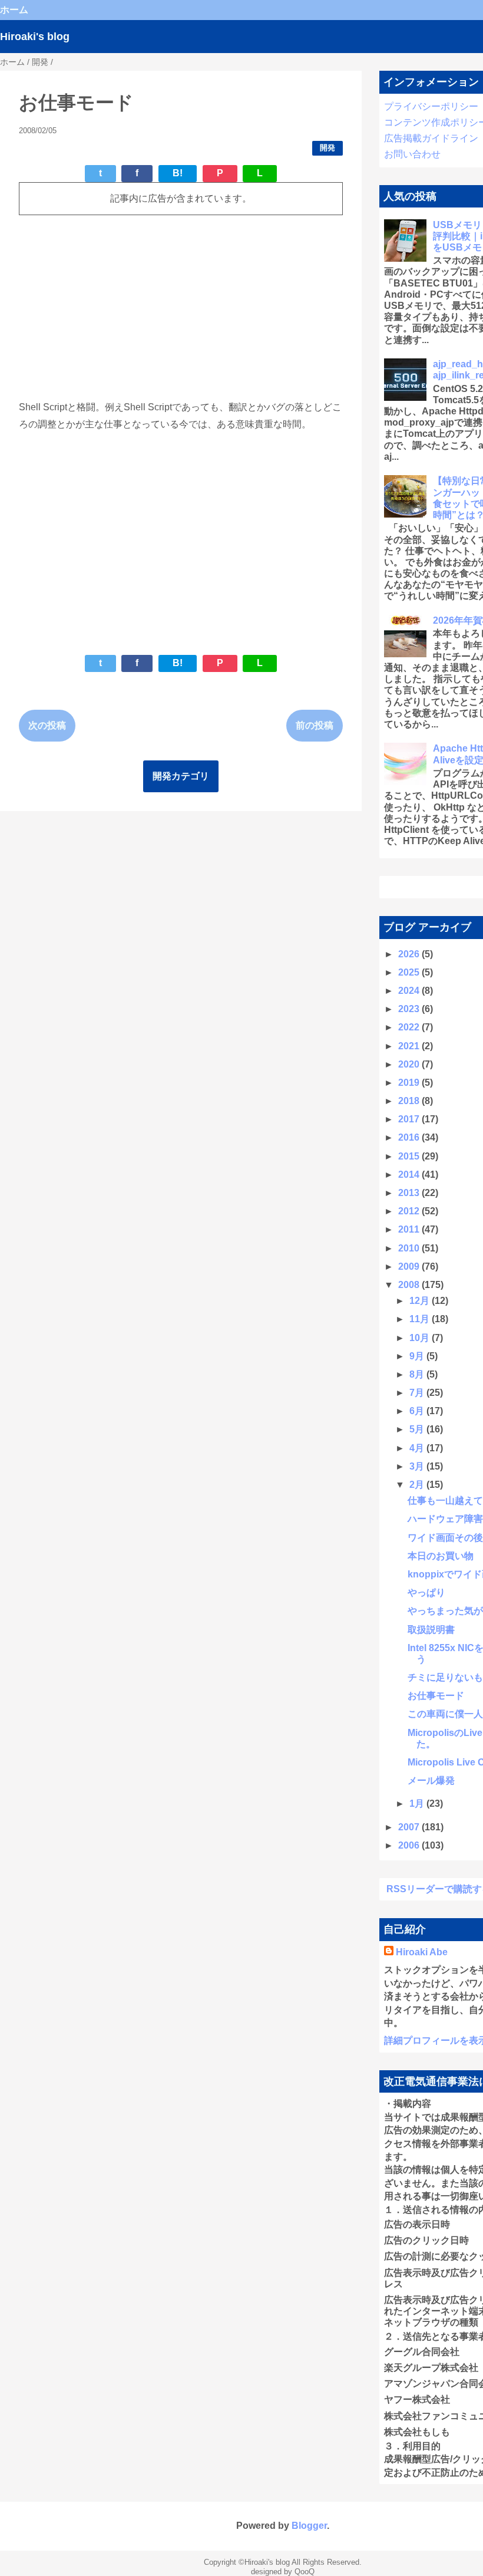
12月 (421, 1301)
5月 (418, 1429)
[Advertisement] (181, 307)
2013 (410, 1193)
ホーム (14, 10)
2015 (410, 1156)
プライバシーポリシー (431, 106)
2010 (410, 1248)
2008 (410, 1285)
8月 (418, 1374)
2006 (410, 1845)
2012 (410, 1211)
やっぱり (426, 1592)
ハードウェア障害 (445, 1519)
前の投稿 (315, 725)
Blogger (309, 2526)
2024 (410, 991)
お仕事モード (436, 1696)
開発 (327, 148)
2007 (410, 1827)
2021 (410, 1046)
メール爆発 (431, 1781)
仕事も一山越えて (445, 1501)
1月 (418, 1803)
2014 (410, 1175)
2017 (410, 1119)
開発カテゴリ (181, 776)
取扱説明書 (431, 1630)
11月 (421, 1319)
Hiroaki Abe (422, 1952)
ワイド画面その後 (445, 1538)
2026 (410, 954)
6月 (418, 1411)
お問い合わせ (412, 154)
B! (178, 173)
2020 (410, 1064)
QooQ (305, 2572)
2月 (418, 1485)
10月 (421, 1338)
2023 (410, 1009)
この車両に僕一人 (445, 1714)
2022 (410, 1027)
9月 (418, 1356)
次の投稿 (47, 725)
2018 (410, 1101)
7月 (418, 1393)
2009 (410, 1266)
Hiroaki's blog (35, 37)
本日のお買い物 (441, 1556)
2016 (410, 1137)
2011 (410, 1229)
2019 (410, 1083)
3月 (418, 1466)
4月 (418, 1448)
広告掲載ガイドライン (431, 138)
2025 (410, 972)
